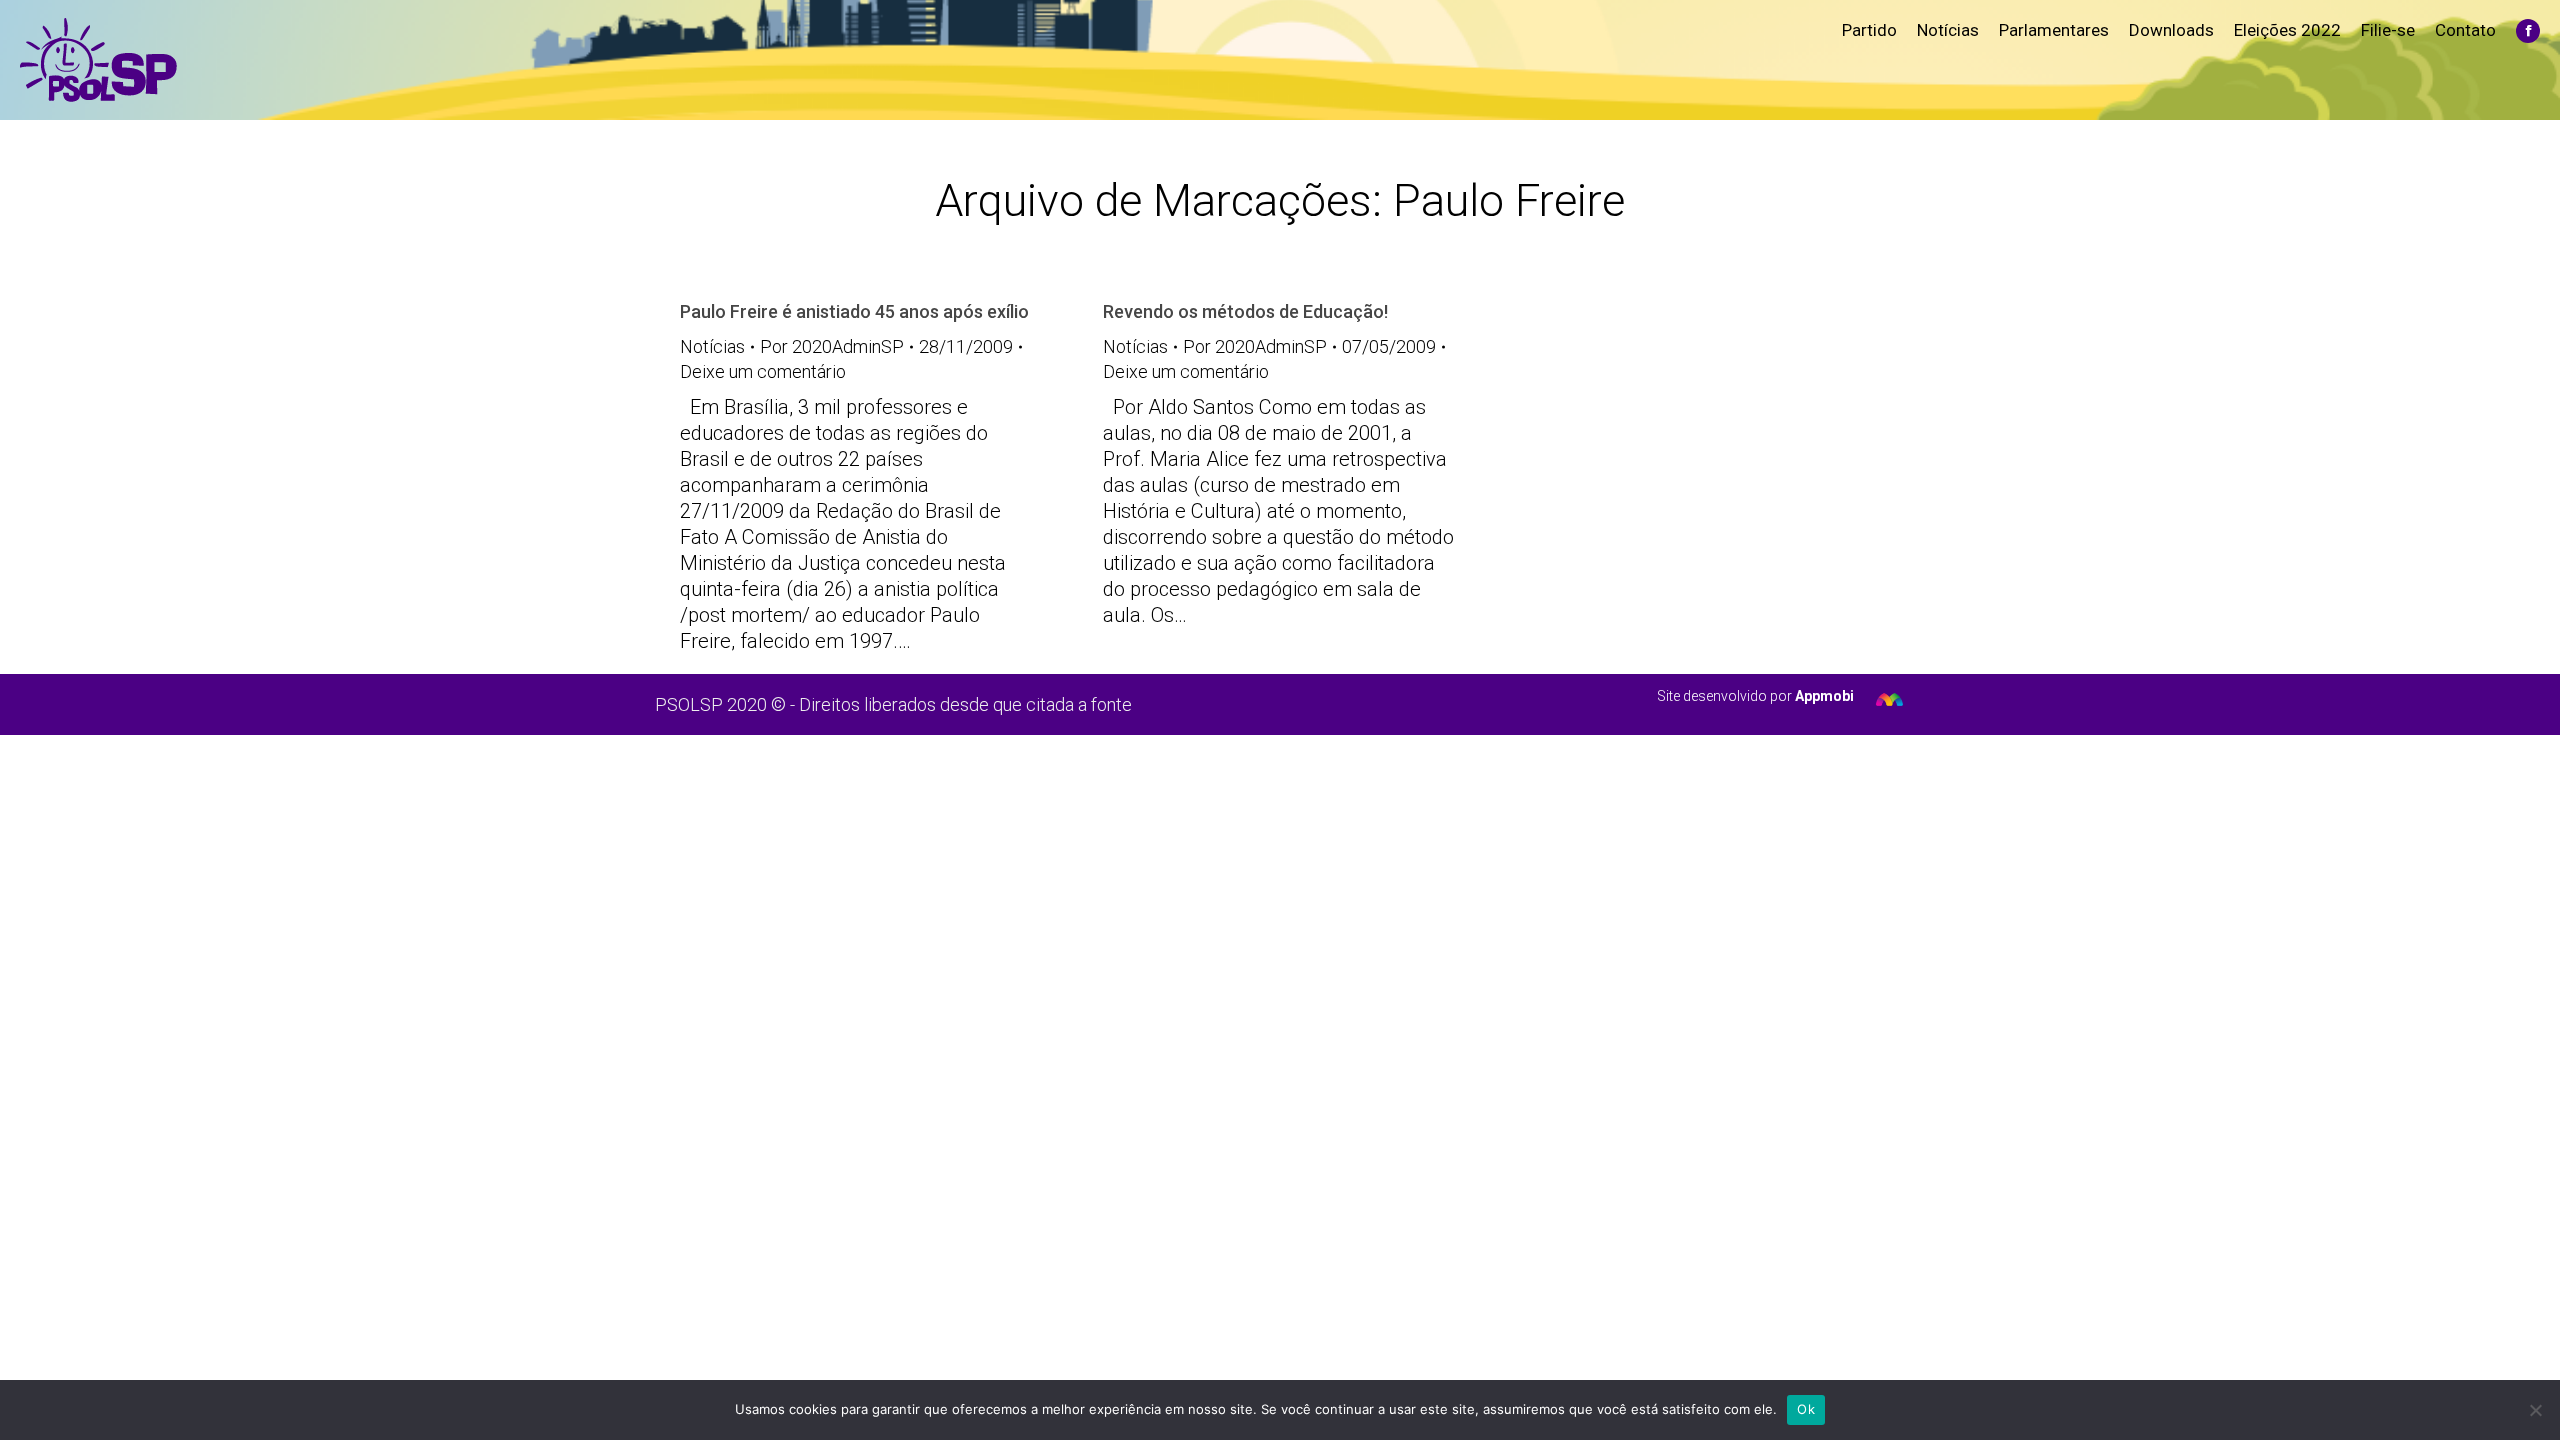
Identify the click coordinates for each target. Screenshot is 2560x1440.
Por (832, 346)
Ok (1806, 1409)
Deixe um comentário (763, 371)
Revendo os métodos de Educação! (1245, 311)
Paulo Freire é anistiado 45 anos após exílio (854, 311)
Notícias (712, 346)
